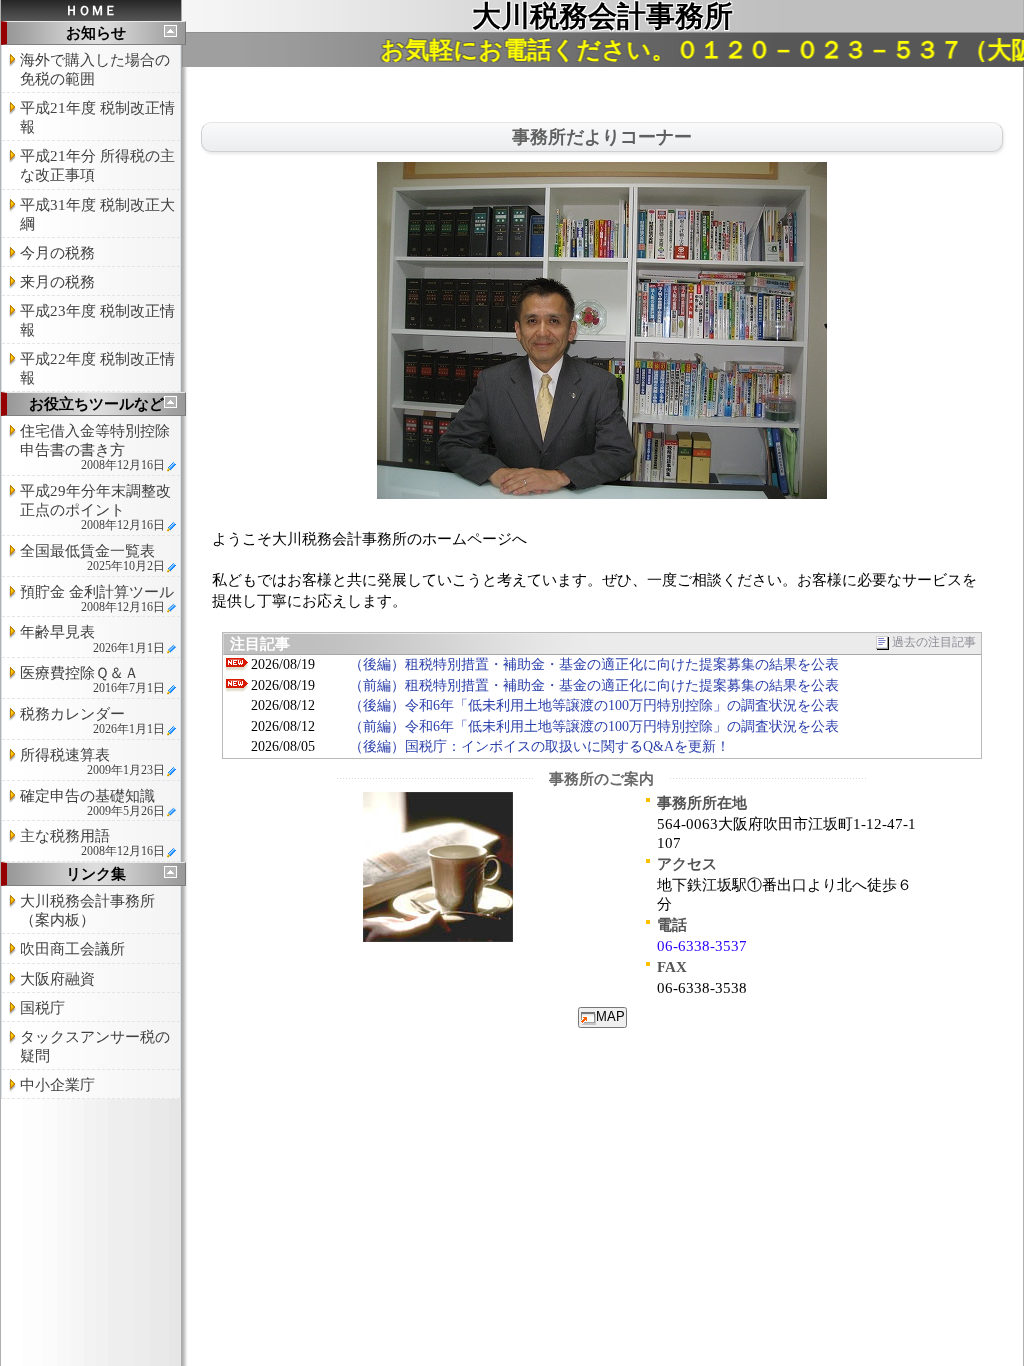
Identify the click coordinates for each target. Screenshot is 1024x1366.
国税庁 (42, 1008)
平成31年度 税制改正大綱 (97, 214)
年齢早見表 (92, 639)
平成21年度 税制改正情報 (97, 117)
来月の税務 (57, 282)
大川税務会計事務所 (602, 16)
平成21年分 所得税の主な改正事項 (97, 165)
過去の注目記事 (934, 642)
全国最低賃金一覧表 (92, 558)
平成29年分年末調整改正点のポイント (95, 507)
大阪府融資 (57, 979)
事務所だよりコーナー (602, 137)
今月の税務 (57, 253)
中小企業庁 (57, 1085)
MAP (610, 1016)
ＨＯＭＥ (91, 10)
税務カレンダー (92, 721)
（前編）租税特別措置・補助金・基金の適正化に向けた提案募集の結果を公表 (594, 685)
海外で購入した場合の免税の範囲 (95, 69)
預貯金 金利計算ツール (97, 599)
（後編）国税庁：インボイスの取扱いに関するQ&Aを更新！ (539, 746)
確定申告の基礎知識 (92, 803)
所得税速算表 (92, 762)
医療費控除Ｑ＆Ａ (92, 680)
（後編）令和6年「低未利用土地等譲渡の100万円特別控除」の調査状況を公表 (594, 705)
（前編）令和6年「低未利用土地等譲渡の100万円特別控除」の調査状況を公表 (594, 726)
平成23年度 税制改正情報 (97, 320)
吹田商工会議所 (72, 949)
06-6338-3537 (702, 946)
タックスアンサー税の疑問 (95, 1046)
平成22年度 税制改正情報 (97, 368)
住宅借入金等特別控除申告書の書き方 (95, 447)
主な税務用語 (92, 843)
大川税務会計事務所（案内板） (87, 910)
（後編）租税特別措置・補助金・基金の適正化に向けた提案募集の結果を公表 (594, 664)
